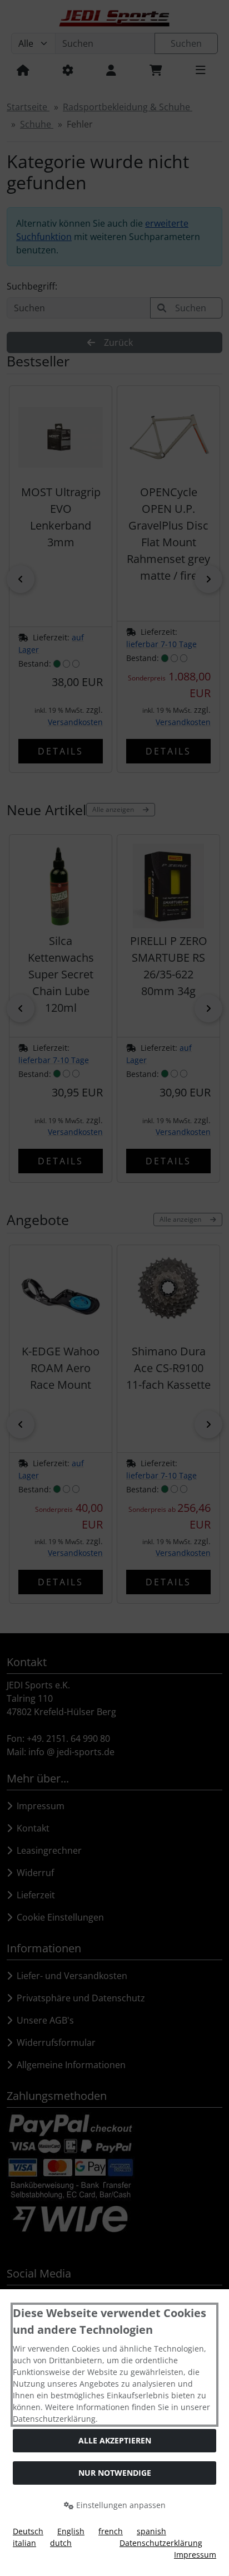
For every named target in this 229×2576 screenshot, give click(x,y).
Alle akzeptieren (115, 2440)
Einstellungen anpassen (120, 2505)
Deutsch (28, 2531)
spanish (151, 2531)
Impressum (195, 2555)
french (111, 2531)
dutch (61, 2543)
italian (24, 2543)
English (71, 2531)
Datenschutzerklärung (161, 2543)
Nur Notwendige (115, 2473)
